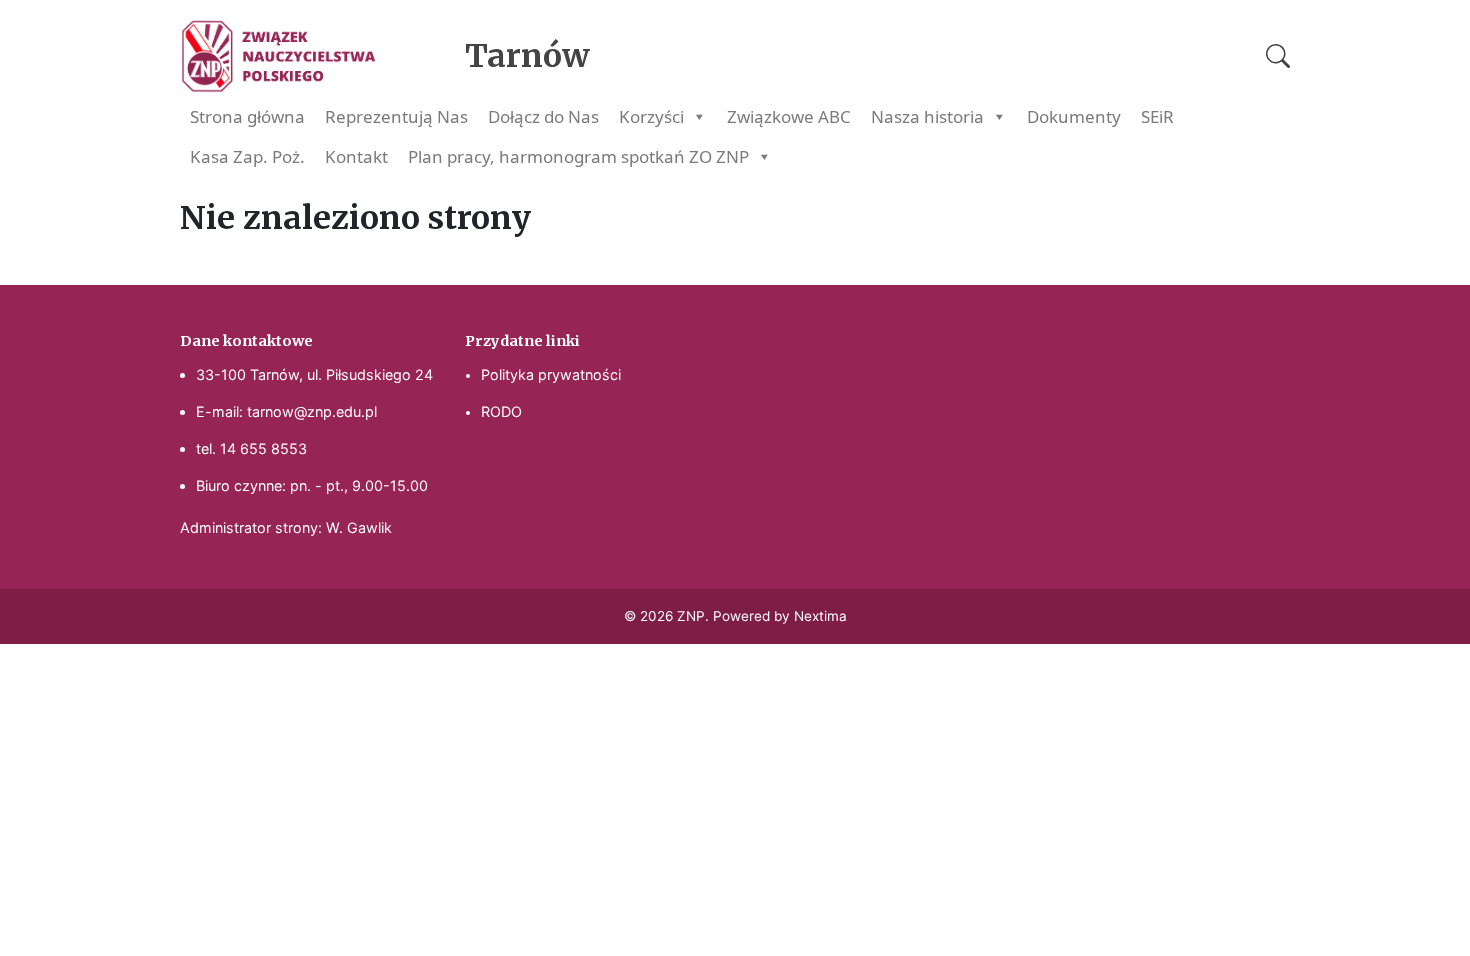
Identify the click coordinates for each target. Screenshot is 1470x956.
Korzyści (651, 116)
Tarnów (527, 56)
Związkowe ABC (789, 116)
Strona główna (247, 116)
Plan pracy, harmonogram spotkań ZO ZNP (578, 156)
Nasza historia (927, 116)
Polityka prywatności (551, 374)
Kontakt (356, 156)
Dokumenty (1074, 116)
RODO (501, 411)
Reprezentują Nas (396, 116)
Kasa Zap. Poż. (247, 156)
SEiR (1157, 116)
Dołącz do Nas (543, 116)
